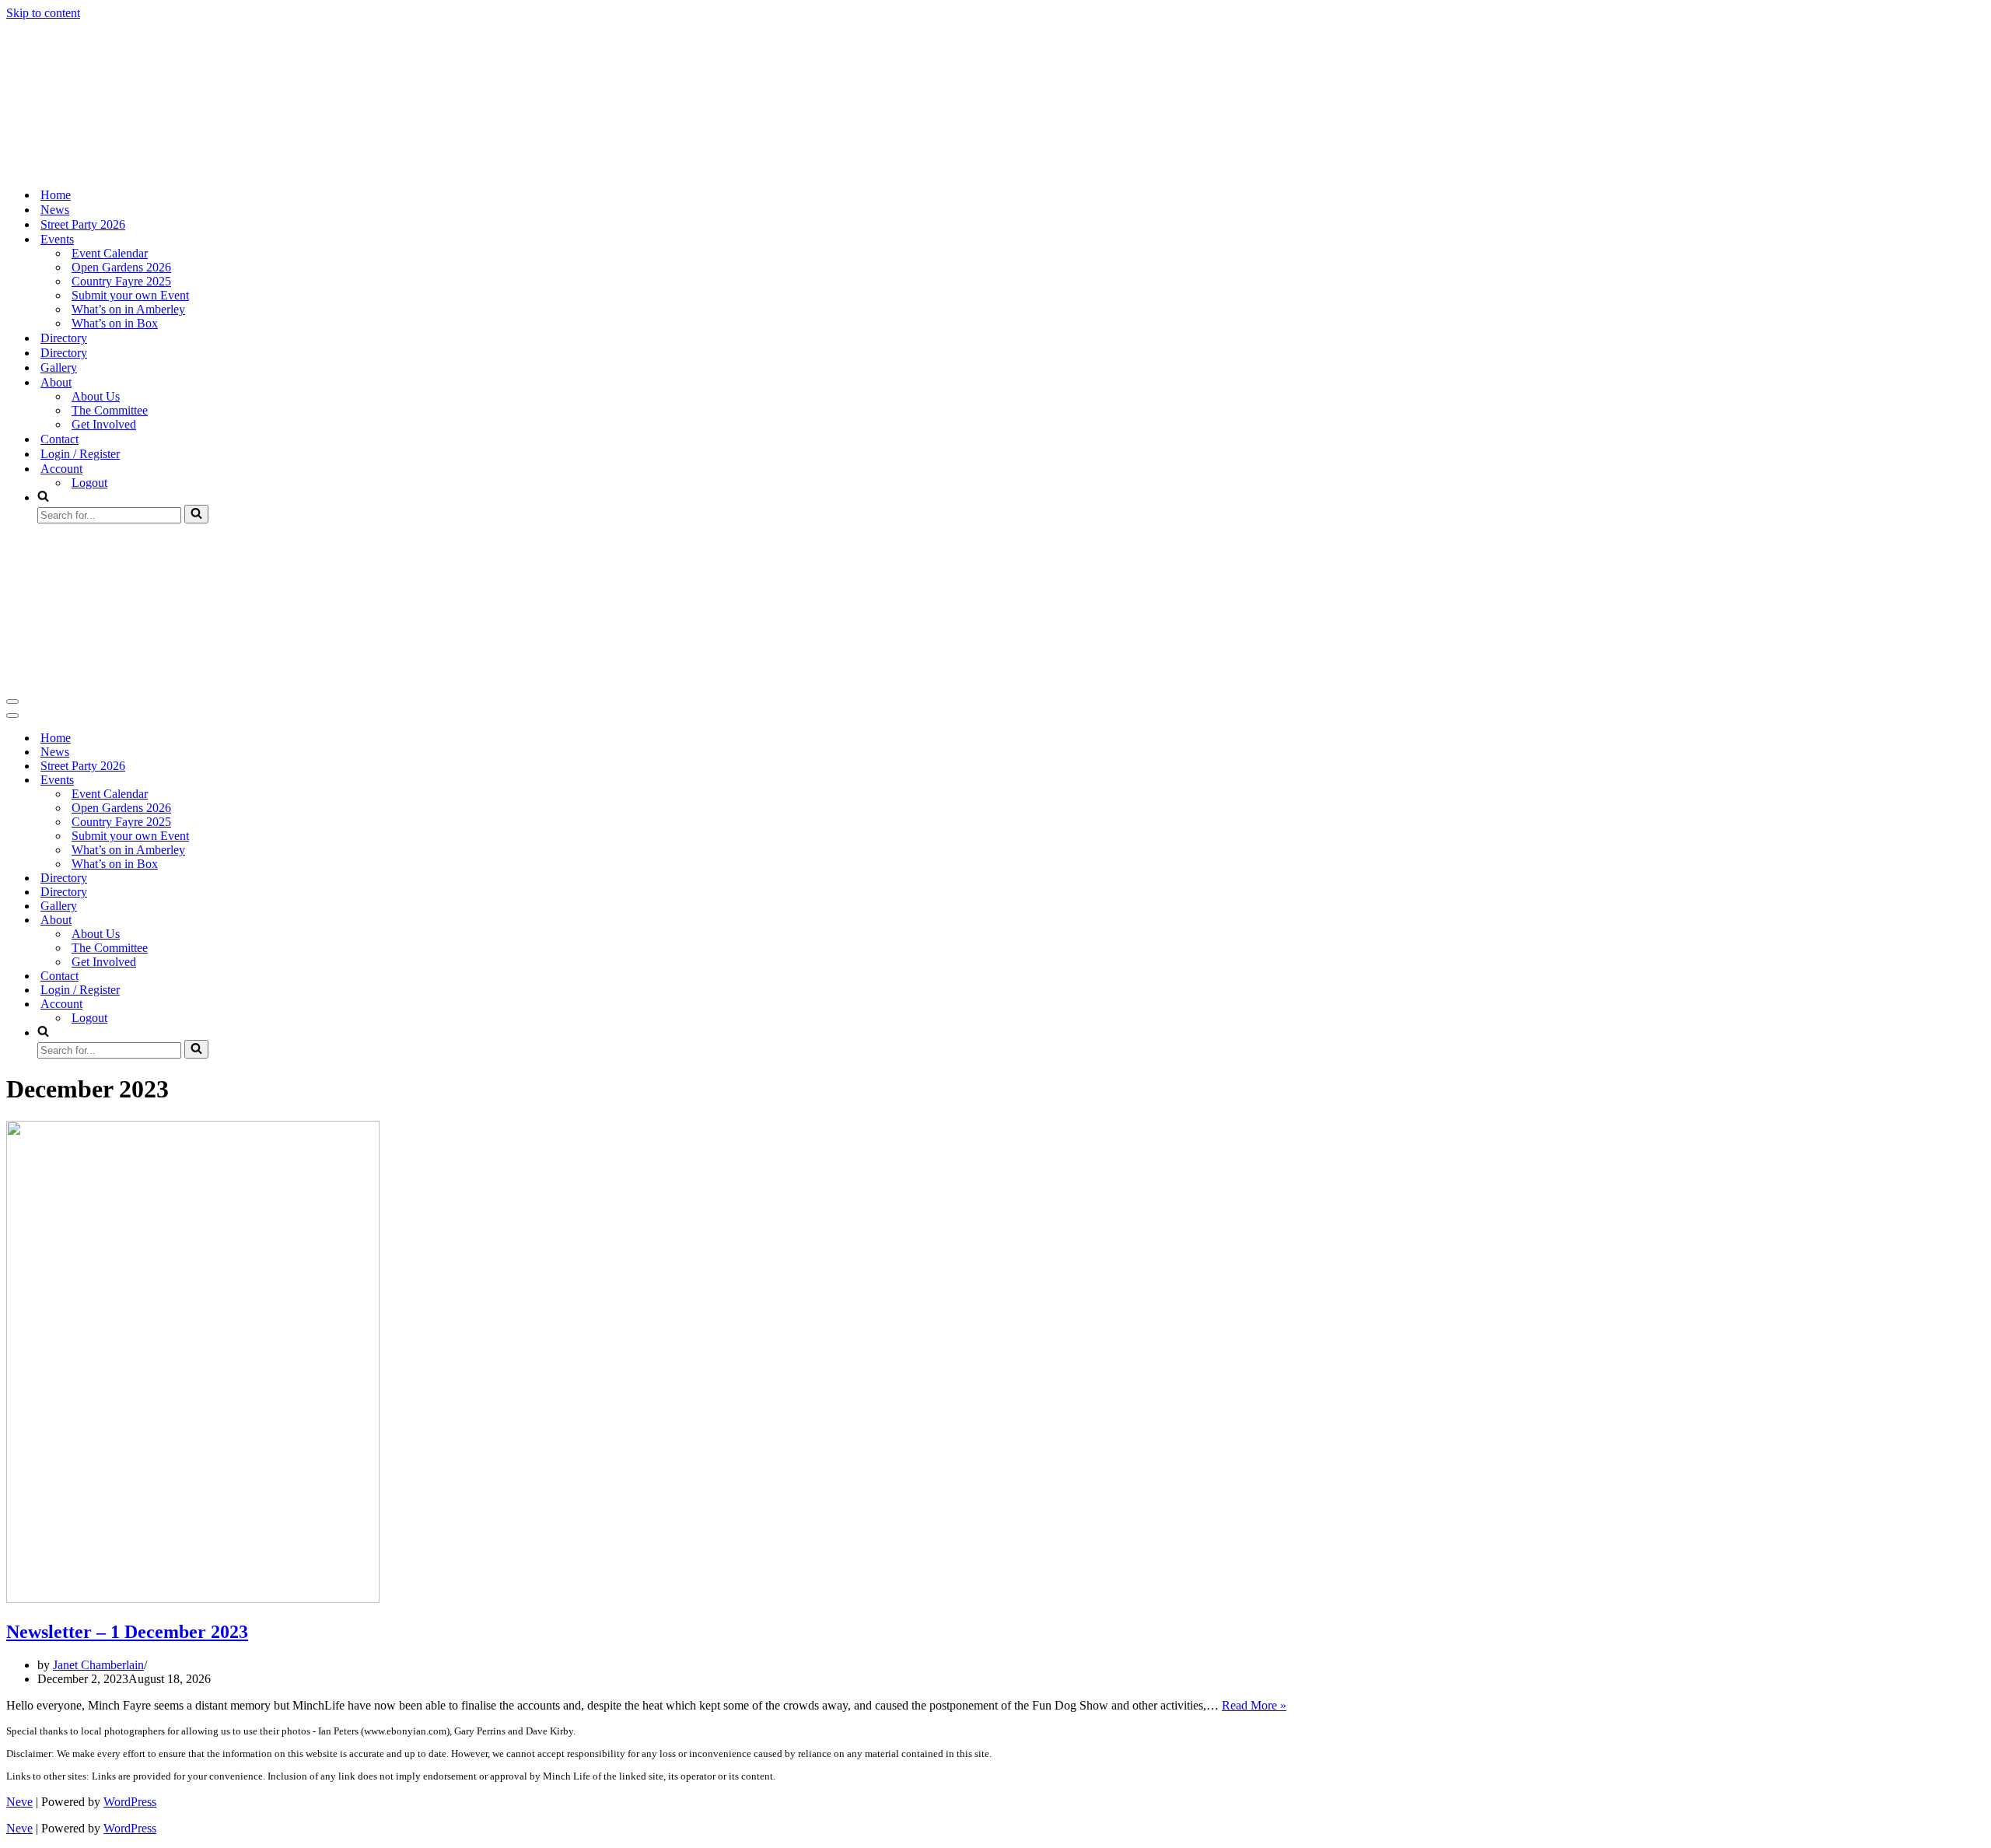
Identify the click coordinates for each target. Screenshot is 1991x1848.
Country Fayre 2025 (121, 281)
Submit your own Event (130, 295)
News (55, 210)
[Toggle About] (278, 920)
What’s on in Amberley (128, 309)
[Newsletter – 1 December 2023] (193, 1599)
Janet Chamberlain (98, 1665)
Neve (19, 1802)
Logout (89, 483)
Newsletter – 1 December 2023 (127, 1632)
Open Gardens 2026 (121, 267)
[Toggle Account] (278, 1004)
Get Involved (104, 424)
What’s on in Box (115, 323)
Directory (64, 338)
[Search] (196, 514)
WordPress (130, 1802)
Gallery (59, 367)
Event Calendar (110, 253)
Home (56, 195)
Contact (59, 439)
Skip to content (43, 13)
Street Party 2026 (83, 224)
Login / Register (80, 454)
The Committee (110, 410)
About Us (96, 396)
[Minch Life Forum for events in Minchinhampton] (84, 168)
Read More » (1254, 1705)
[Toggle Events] (278, 780)
